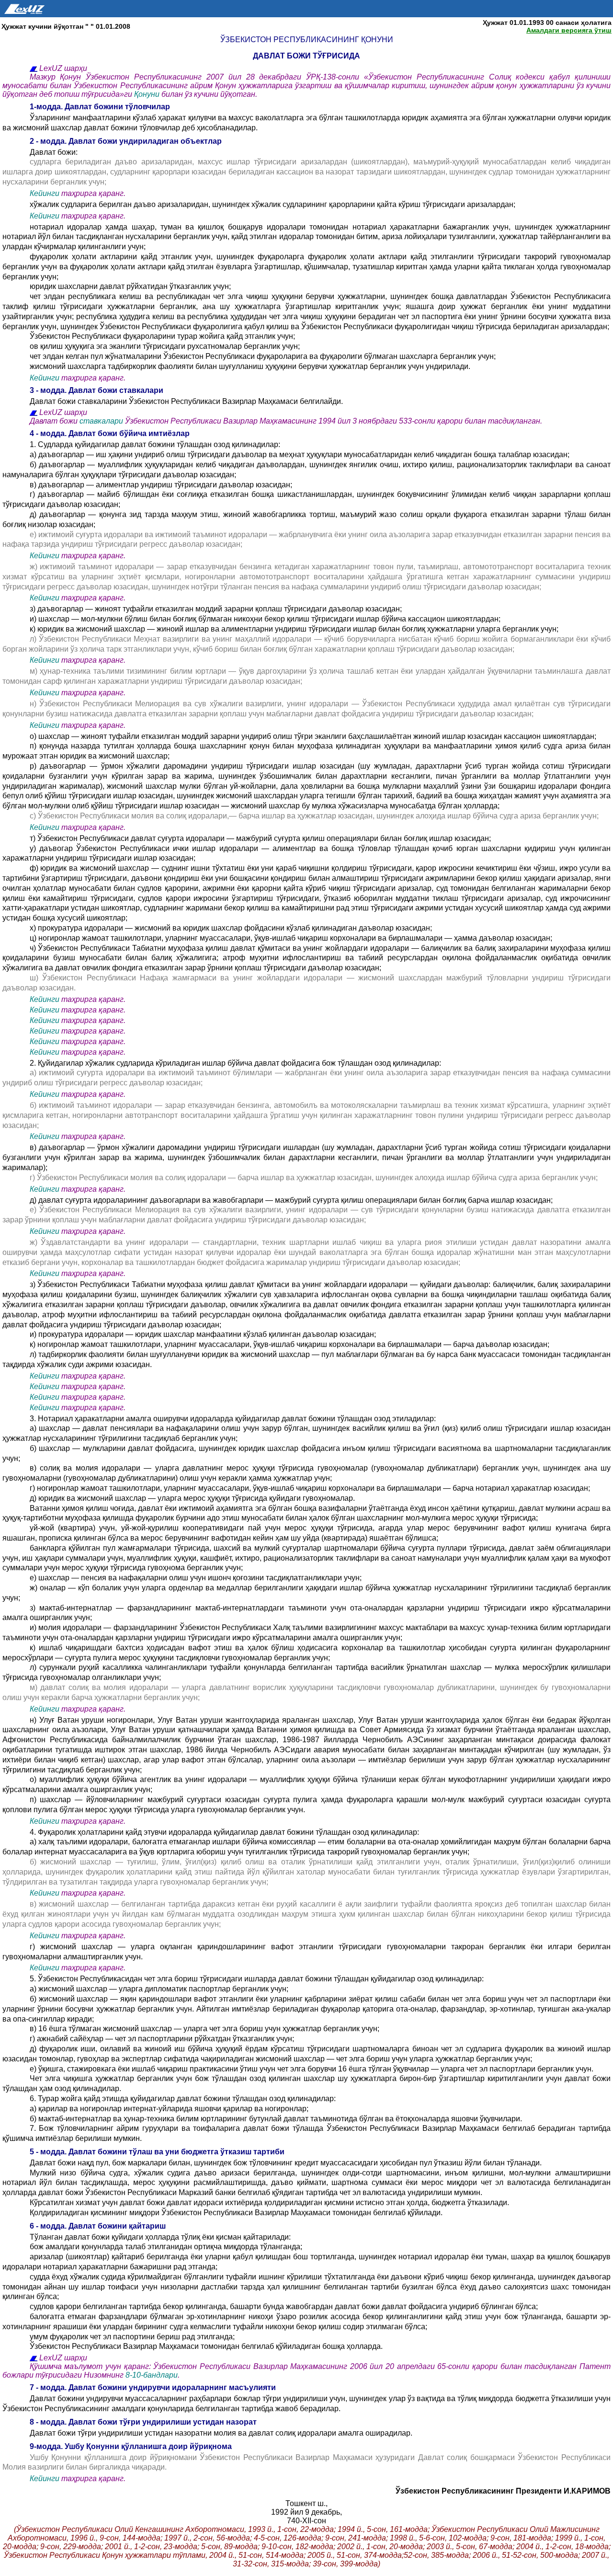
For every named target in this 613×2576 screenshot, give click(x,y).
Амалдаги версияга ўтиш (569, 30)
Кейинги (45, 193)
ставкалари (102, 421)
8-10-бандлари (152, 2375)
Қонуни (148, 94)
